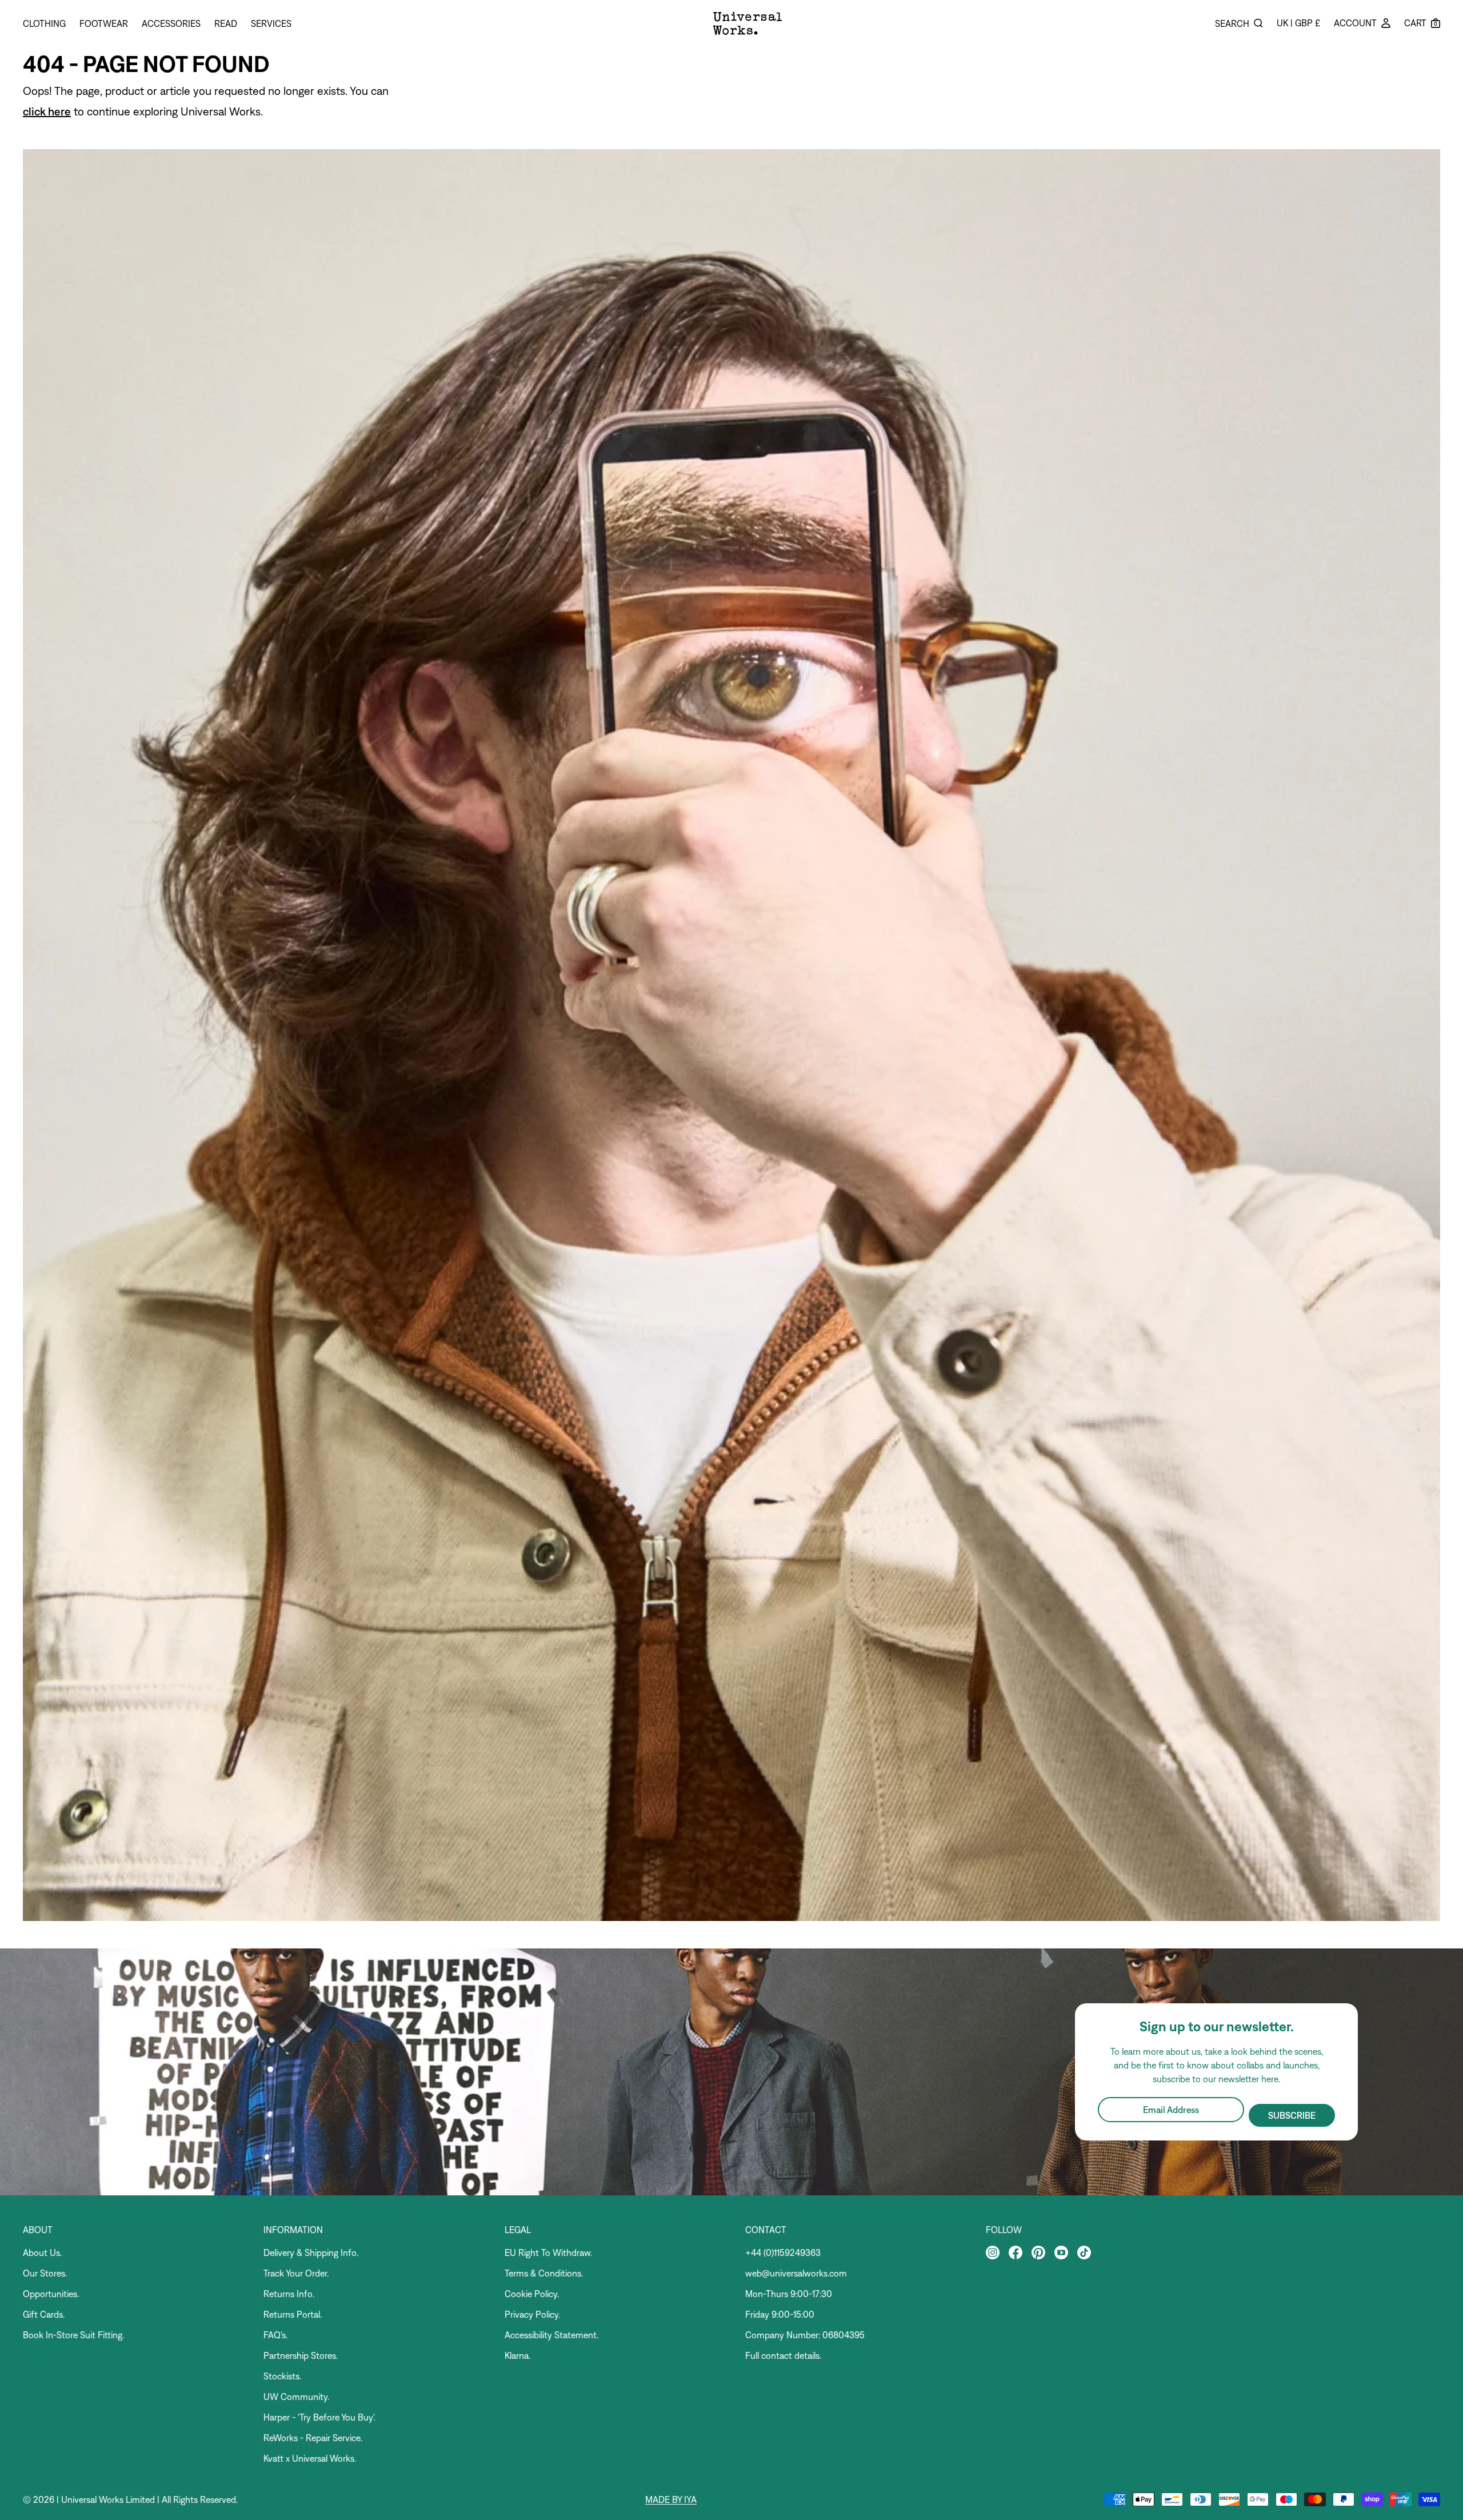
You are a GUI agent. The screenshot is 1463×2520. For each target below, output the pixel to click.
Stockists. (282, 2376)
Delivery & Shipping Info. (311, 2253)
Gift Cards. (44, 2314)
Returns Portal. (293, 2314)
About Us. (42, 2253)
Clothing (44, 23)
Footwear (104, 23)
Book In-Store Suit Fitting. (73, 2335)
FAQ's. (275, 2335)
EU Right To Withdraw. (548, 2253)
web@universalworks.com (796, 2273)
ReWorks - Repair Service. (313, 2438)
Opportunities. (51, 2294)
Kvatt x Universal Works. (310, 2458)
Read (226, 23)
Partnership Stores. (301, 2355)
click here (47, 111)
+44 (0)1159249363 (783, 2253)
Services (271, 23)
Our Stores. (45, 2273)
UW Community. (296, 2397)
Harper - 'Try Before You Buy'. (319, 2417)
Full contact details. (783, 2355)
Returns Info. (289, 2294)
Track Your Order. (296, 2273)
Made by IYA (671, 2499)
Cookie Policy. (532, 2294)
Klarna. (517, 2355)
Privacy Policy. (532, 2314)
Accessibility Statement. (551, 2335)
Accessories (171, 23)
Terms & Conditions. (544, 2273)
